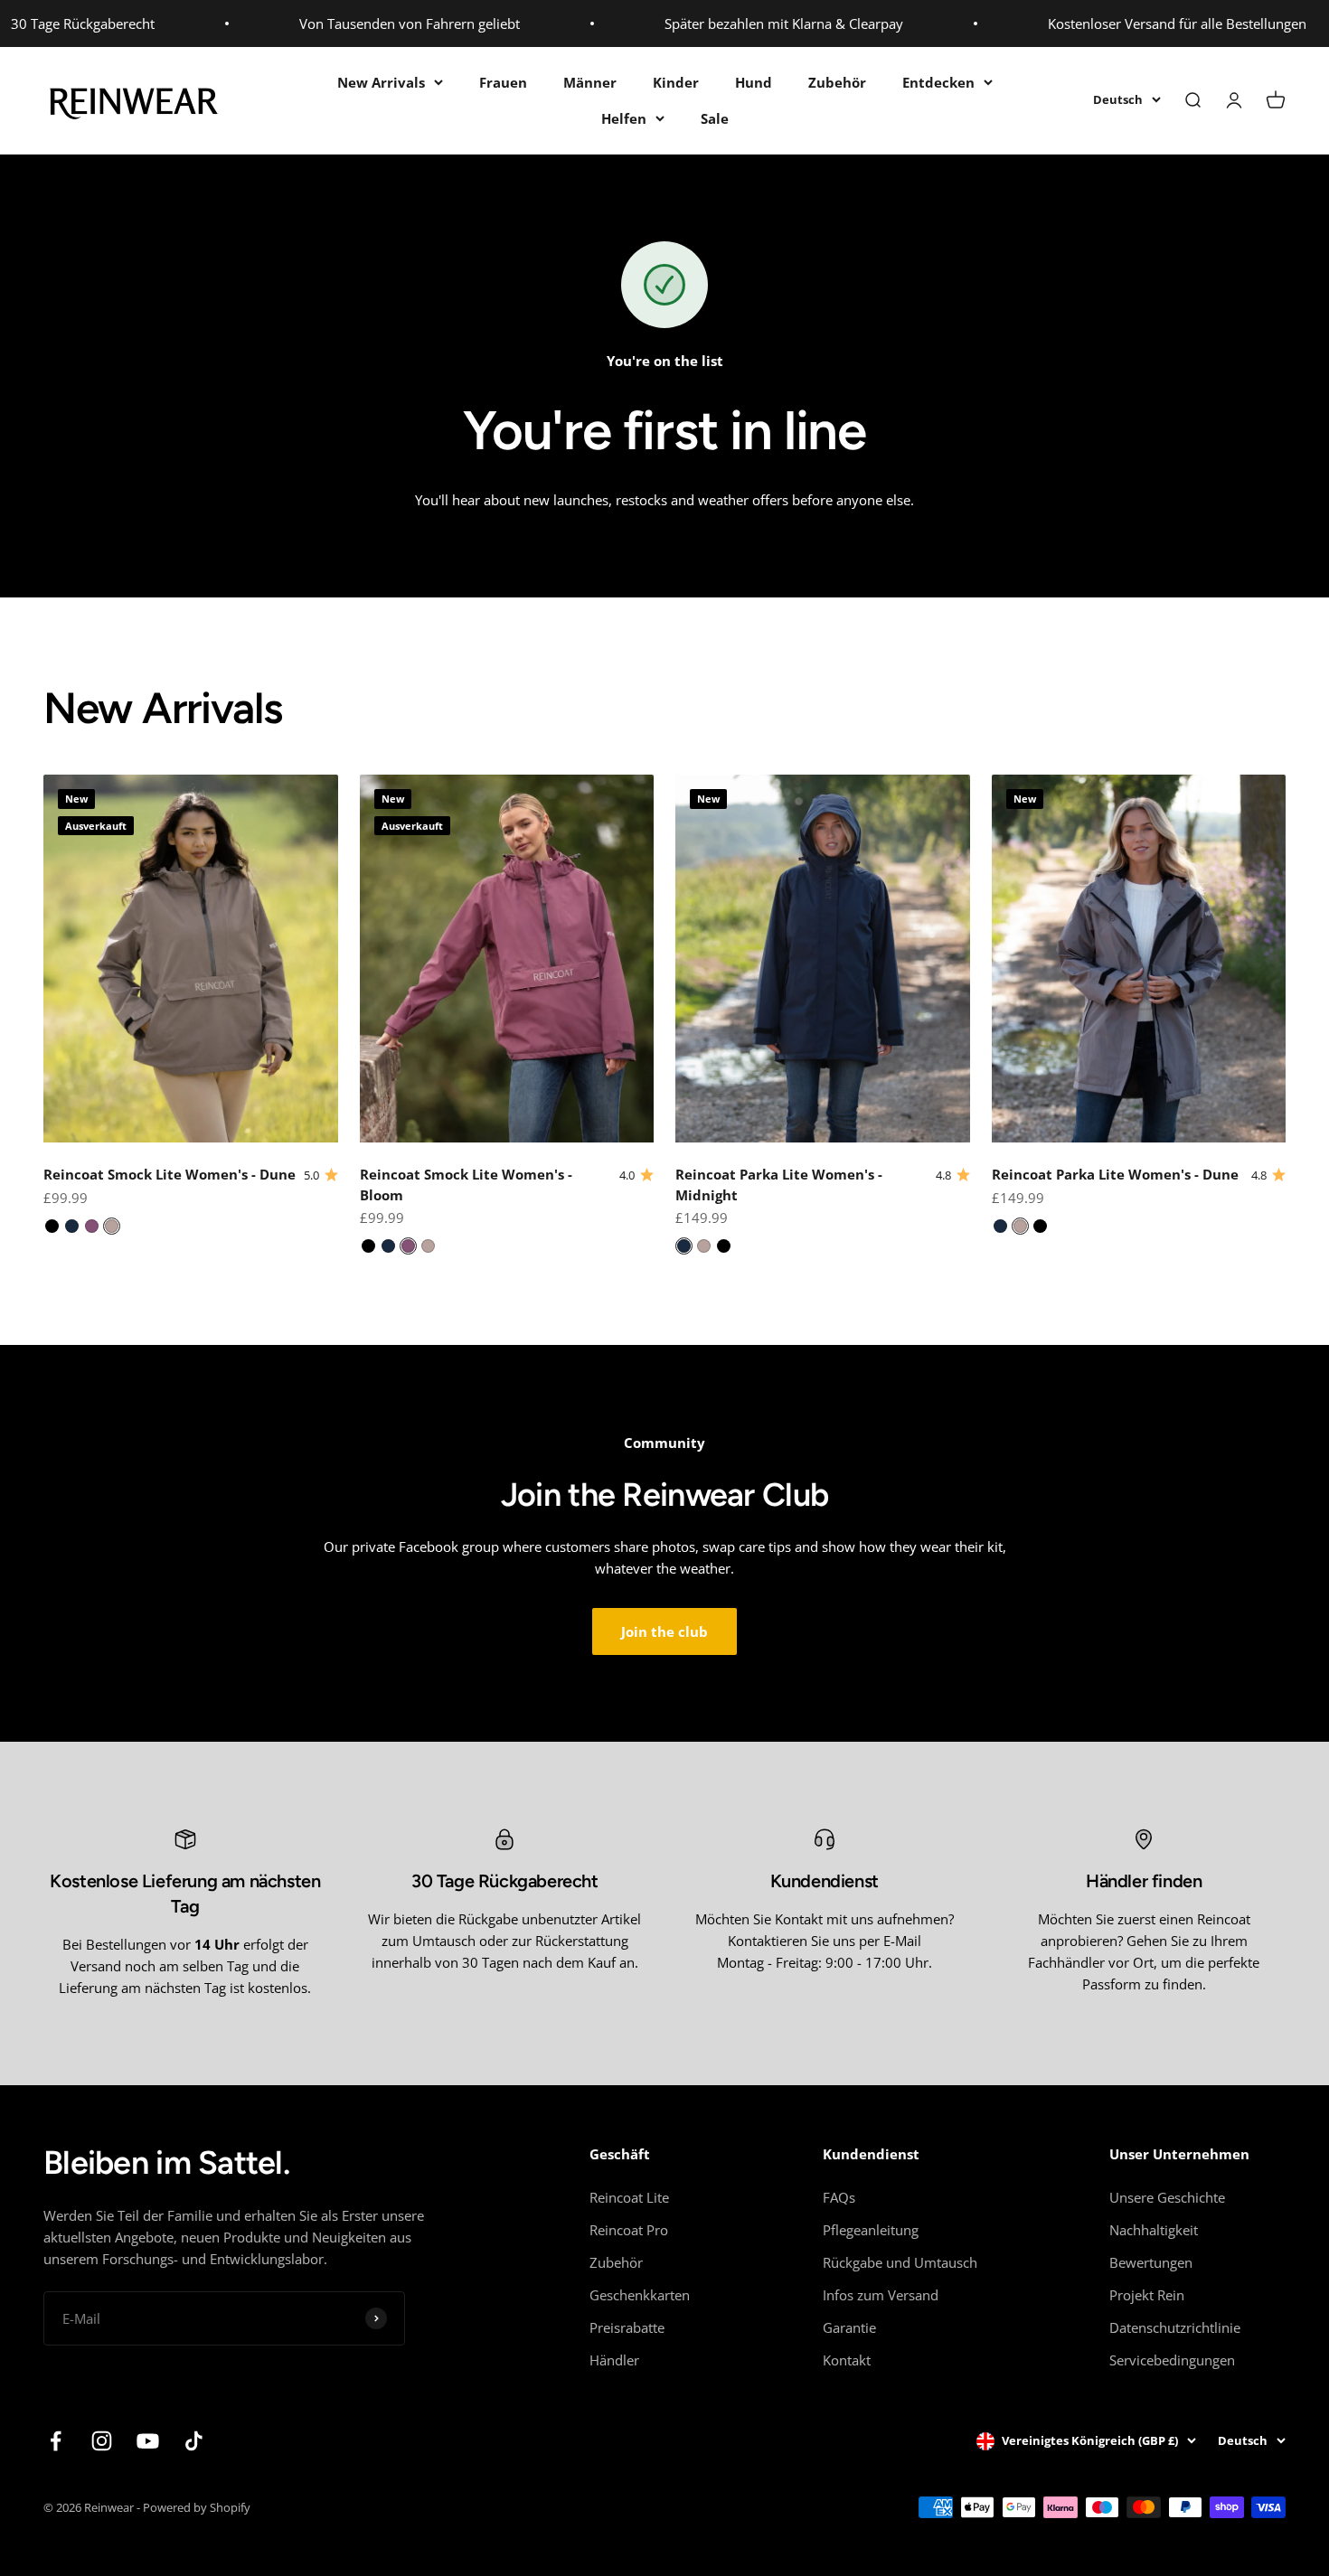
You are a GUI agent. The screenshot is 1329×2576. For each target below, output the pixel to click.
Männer (590, 82)
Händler (614, 2360)
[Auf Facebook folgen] (56, 2441)
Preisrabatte (627, 2327)
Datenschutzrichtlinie (1175, 2327)
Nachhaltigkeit (1154, 2230)
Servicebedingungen (1172, 2360)
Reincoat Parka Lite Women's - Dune (1115, 1174)
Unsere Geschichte (1167, 2197)
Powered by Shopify (197, 2507)
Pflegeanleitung (871, 2230)
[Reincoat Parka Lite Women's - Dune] (704, 1246)
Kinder (676, 82)
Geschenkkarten (640, 2295)
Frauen (503, 82)
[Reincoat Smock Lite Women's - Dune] (112, 1226)
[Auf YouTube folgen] (148, 2441)
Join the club (664, 1631)
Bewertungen (1151, 2262)
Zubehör (837, 82)
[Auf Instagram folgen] (102, 2441)
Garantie (849, 2327)
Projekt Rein (1147, 2295)
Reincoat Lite (629, 2197)
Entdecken (938, 82)
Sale (715, 118)
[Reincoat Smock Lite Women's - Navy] (72, 1226)
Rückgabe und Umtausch (900, 2262)
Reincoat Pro (629, 2230)
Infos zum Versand (881, 2295)
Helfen (624, 118)
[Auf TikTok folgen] (194, 2441)
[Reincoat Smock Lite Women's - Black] (52, 1226)
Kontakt (847, 2360)
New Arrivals (381, 82)
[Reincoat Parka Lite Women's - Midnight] (684, 1246)
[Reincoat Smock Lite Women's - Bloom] (92, 1226)
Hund (754, 82)
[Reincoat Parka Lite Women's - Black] (724, 1246)
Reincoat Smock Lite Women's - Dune (170, 1174)
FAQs (839, 2197)
